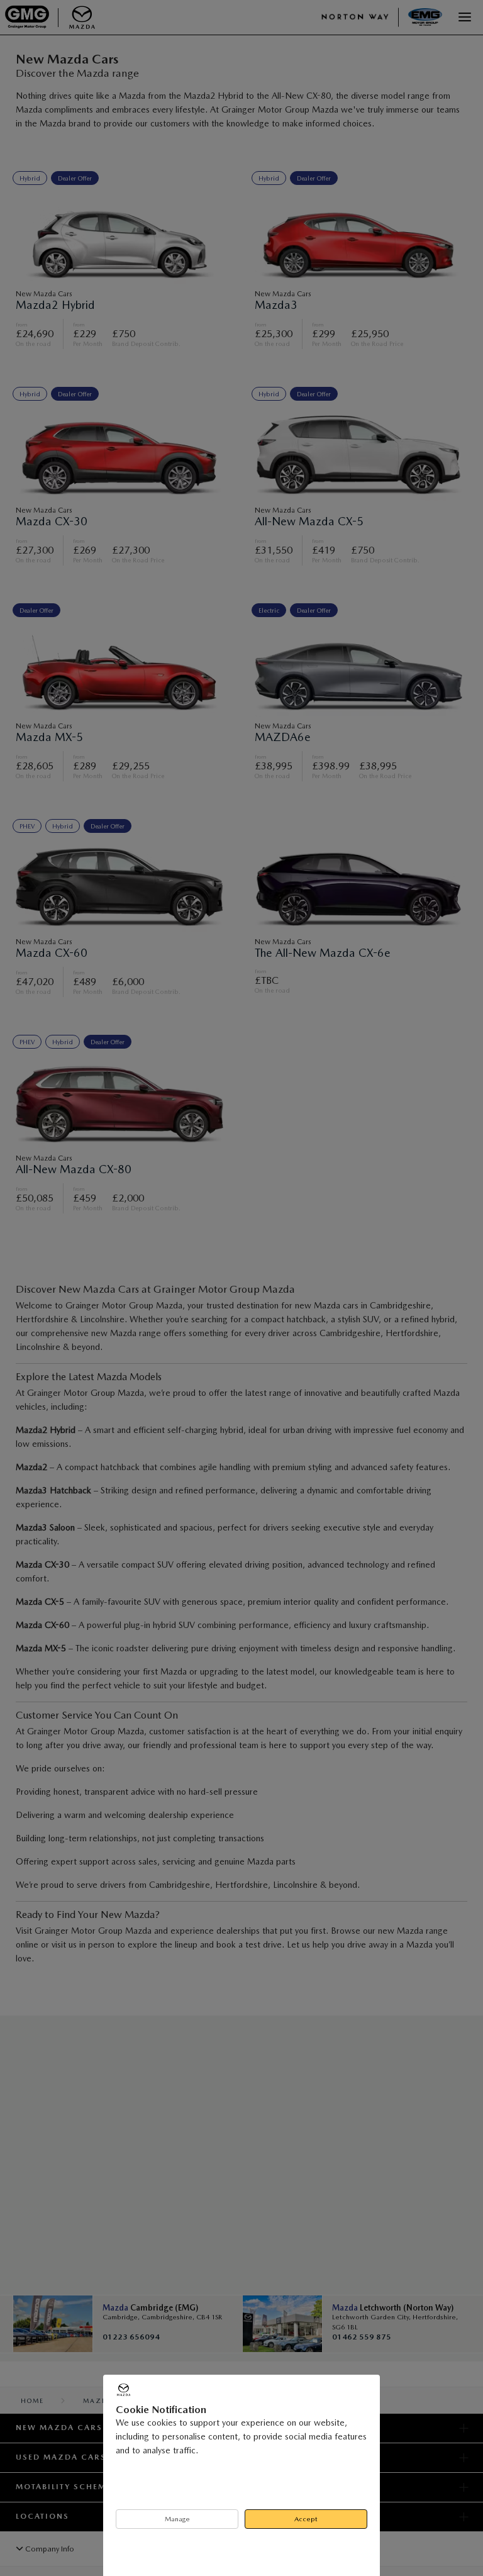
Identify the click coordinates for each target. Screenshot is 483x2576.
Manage (177, 2519)
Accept (306, 2519)
